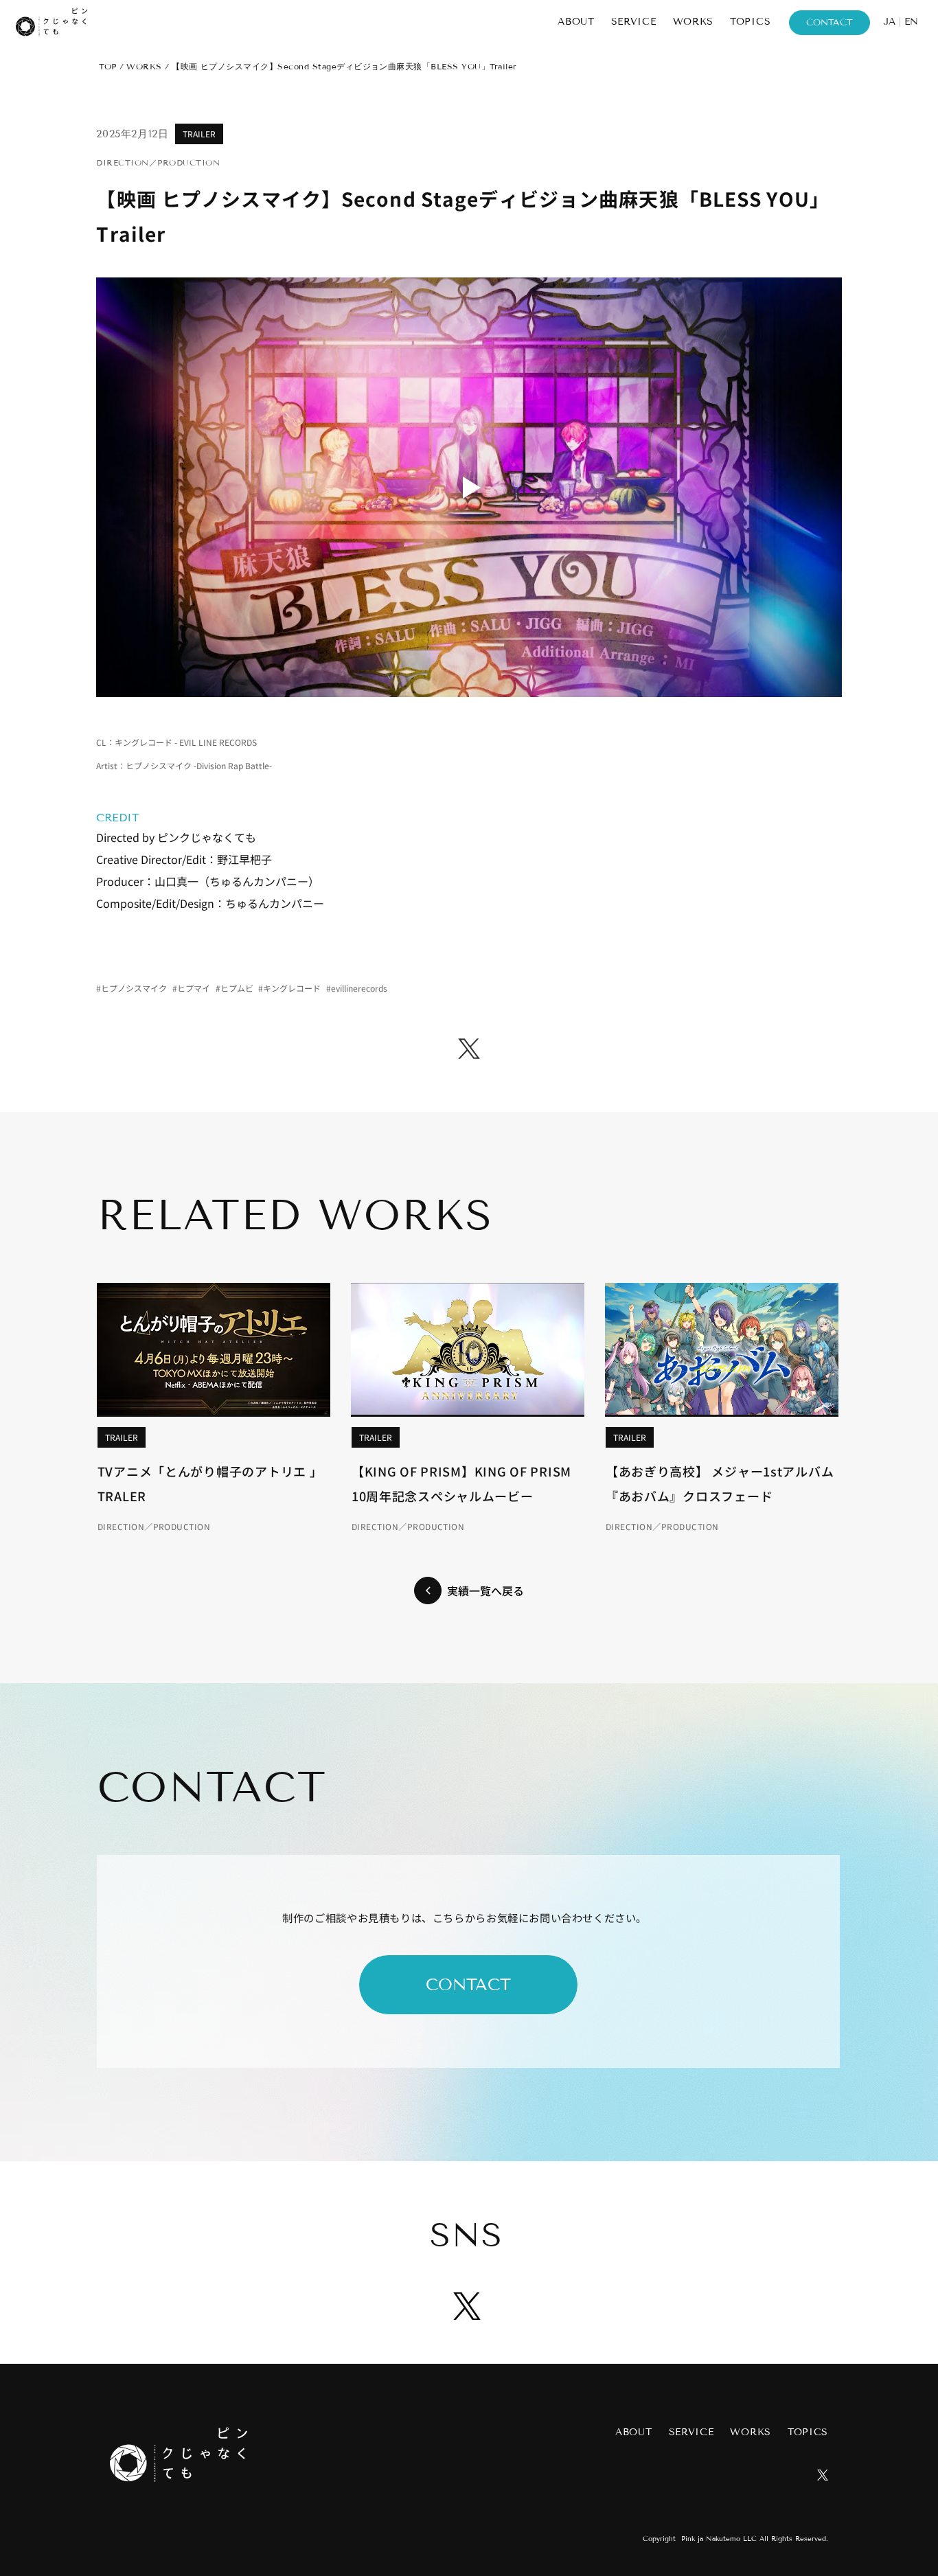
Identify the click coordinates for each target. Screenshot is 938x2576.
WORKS (144, 66)
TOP (107, 66)
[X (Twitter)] (469, 1049)
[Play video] (469, 487)
